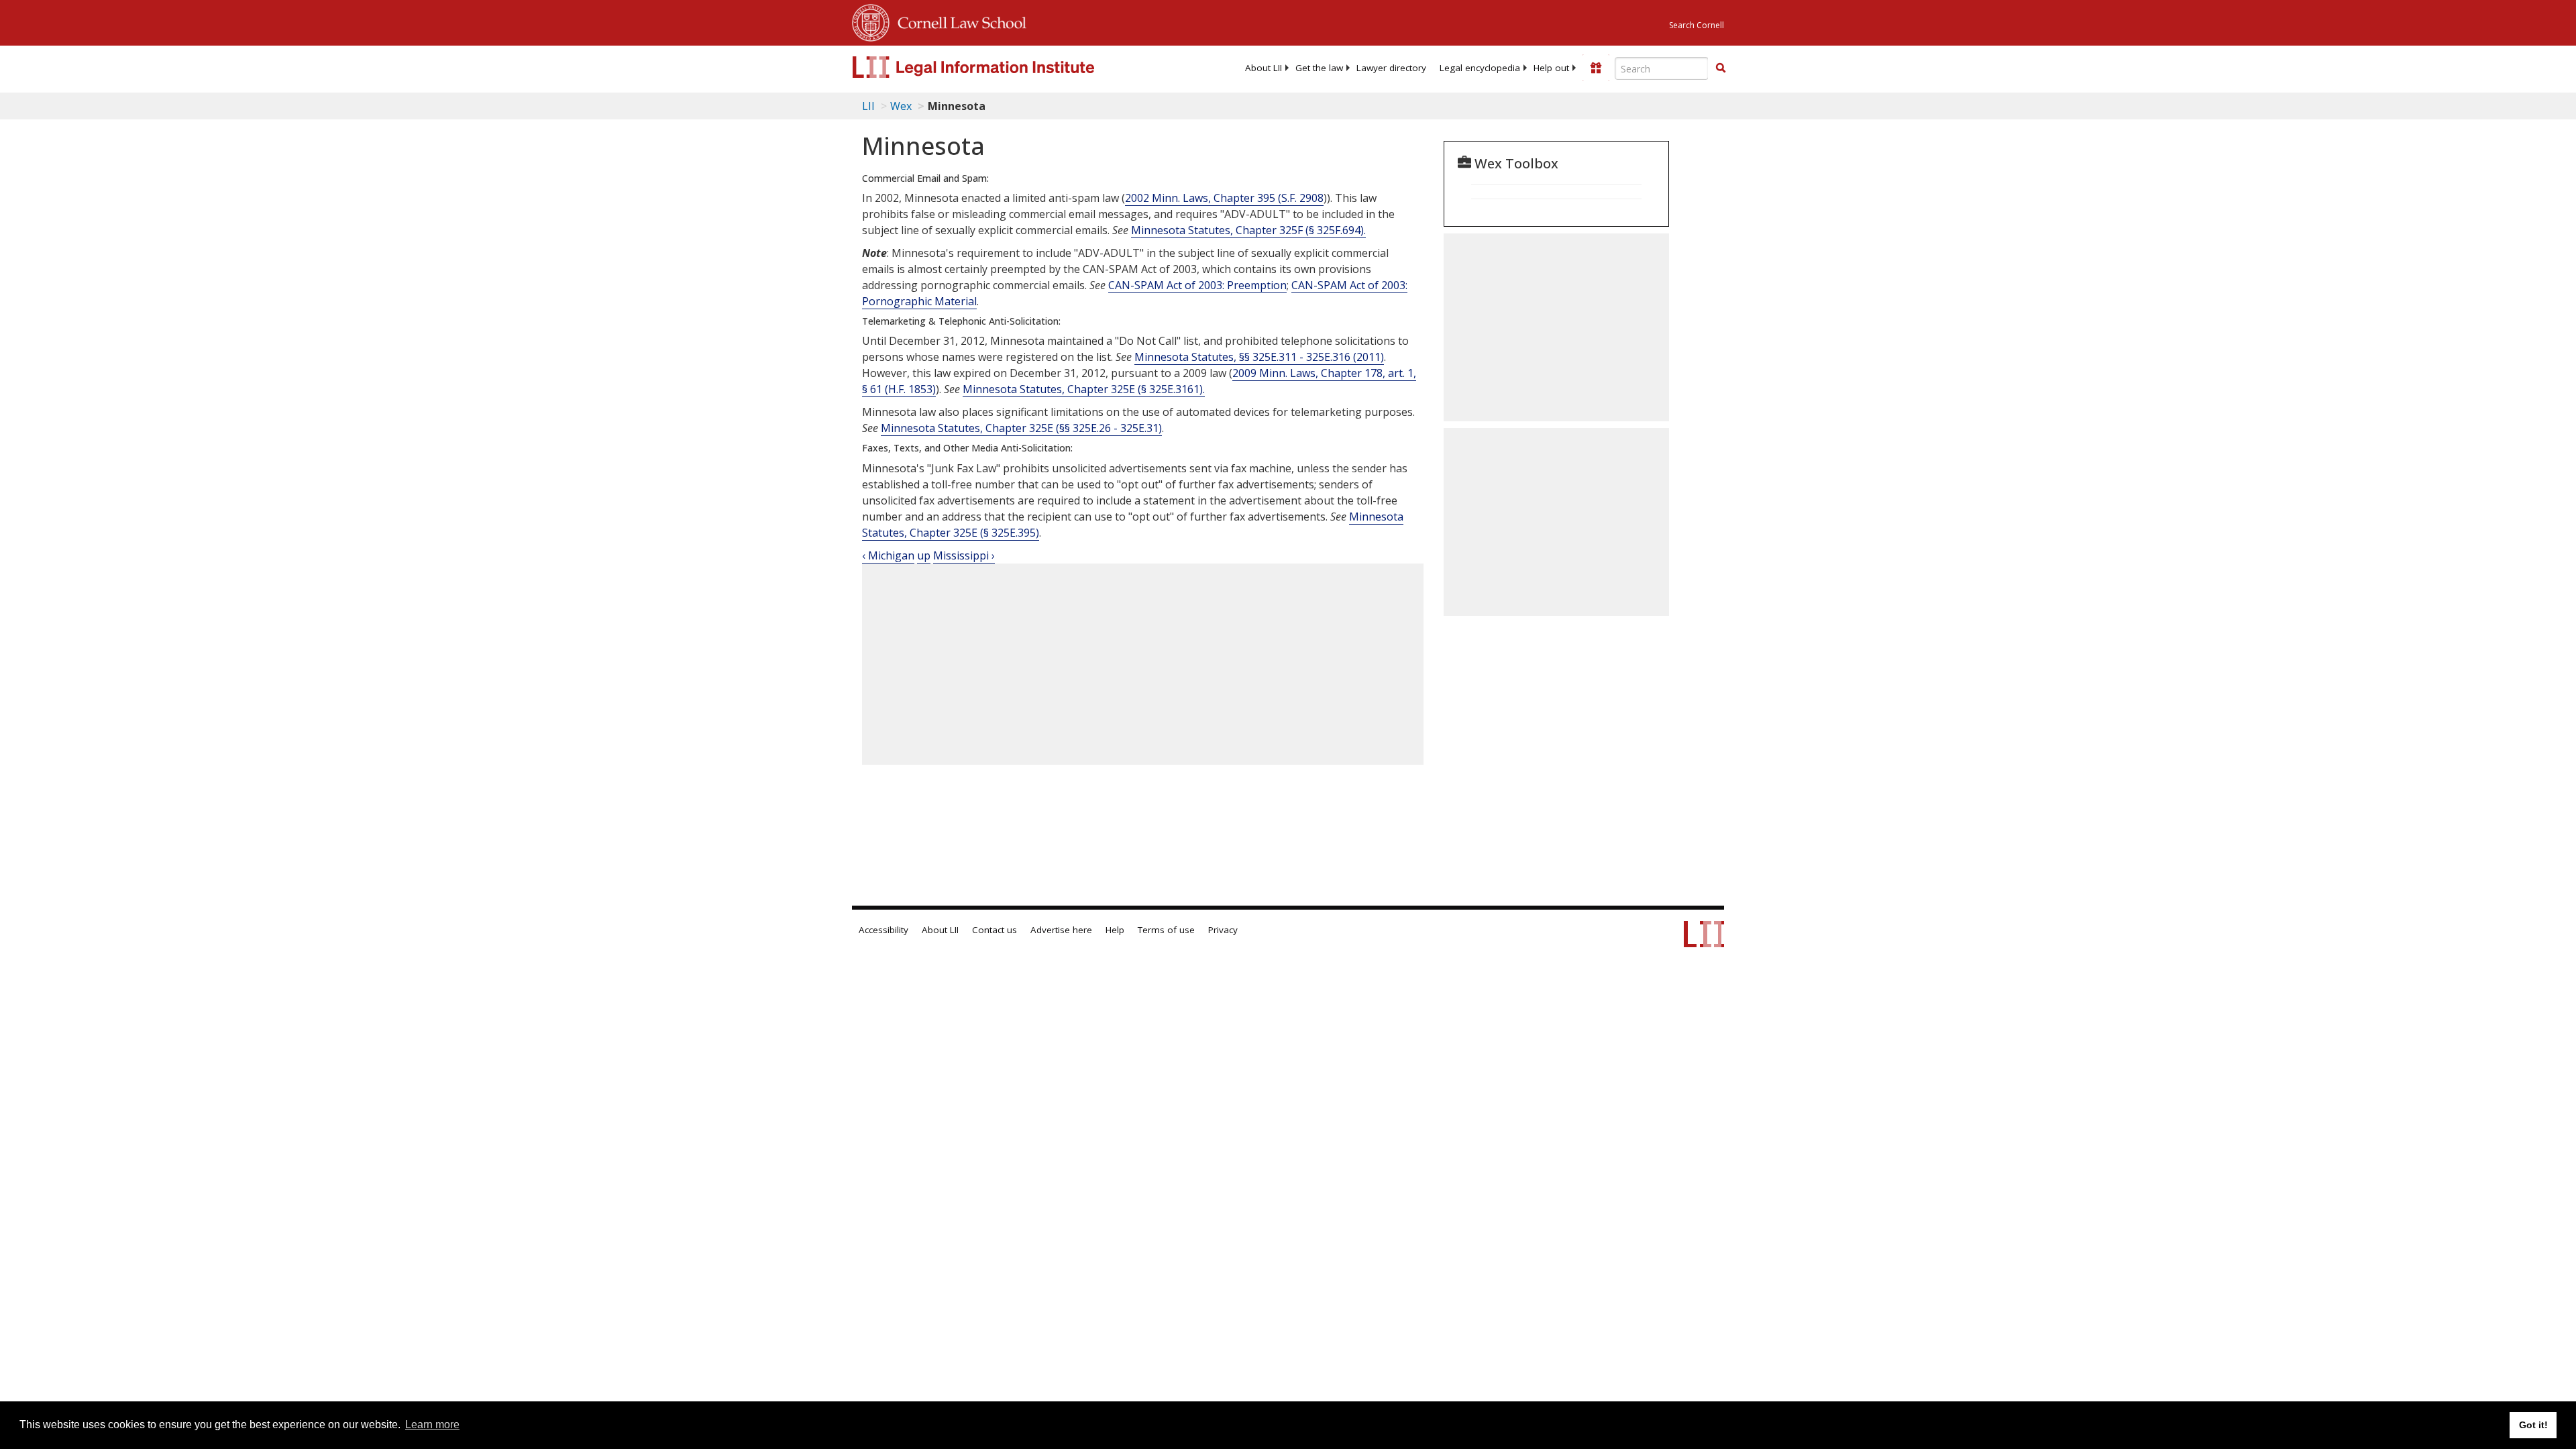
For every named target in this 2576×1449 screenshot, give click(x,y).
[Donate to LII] (1596, 68)
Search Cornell (1697, 25)
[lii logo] (1003, 67)
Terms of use (1166, 930)
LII (868, 106)
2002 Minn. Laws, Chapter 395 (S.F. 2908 (1224, 198)
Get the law (1319, 68)
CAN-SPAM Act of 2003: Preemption (1197, 285)
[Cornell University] (871, 21)
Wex (901, 106)
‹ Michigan (888, 555)
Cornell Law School (958, 21)
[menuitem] (1264, 68)
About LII (1264, 68)
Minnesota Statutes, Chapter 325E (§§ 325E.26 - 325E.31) (1021, 428)
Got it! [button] (2533, 1425)
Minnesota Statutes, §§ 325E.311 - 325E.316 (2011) (1259, 357)
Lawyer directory (1391, 68)
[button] (1721, 68)
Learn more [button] (432, 1425)
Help (1115, 930)
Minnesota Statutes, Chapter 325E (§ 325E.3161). (1084, 389)
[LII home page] (1704, 941)
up (924, 555)
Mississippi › (964, 555)
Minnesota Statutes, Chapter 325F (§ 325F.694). (1248, 230)
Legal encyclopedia (1480, 68)
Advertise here (1061, 930)
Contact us (995, 930)
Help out (1551, 68)
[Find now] (1721, 68)
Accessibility (883, 930)
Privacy (1223, 930)
